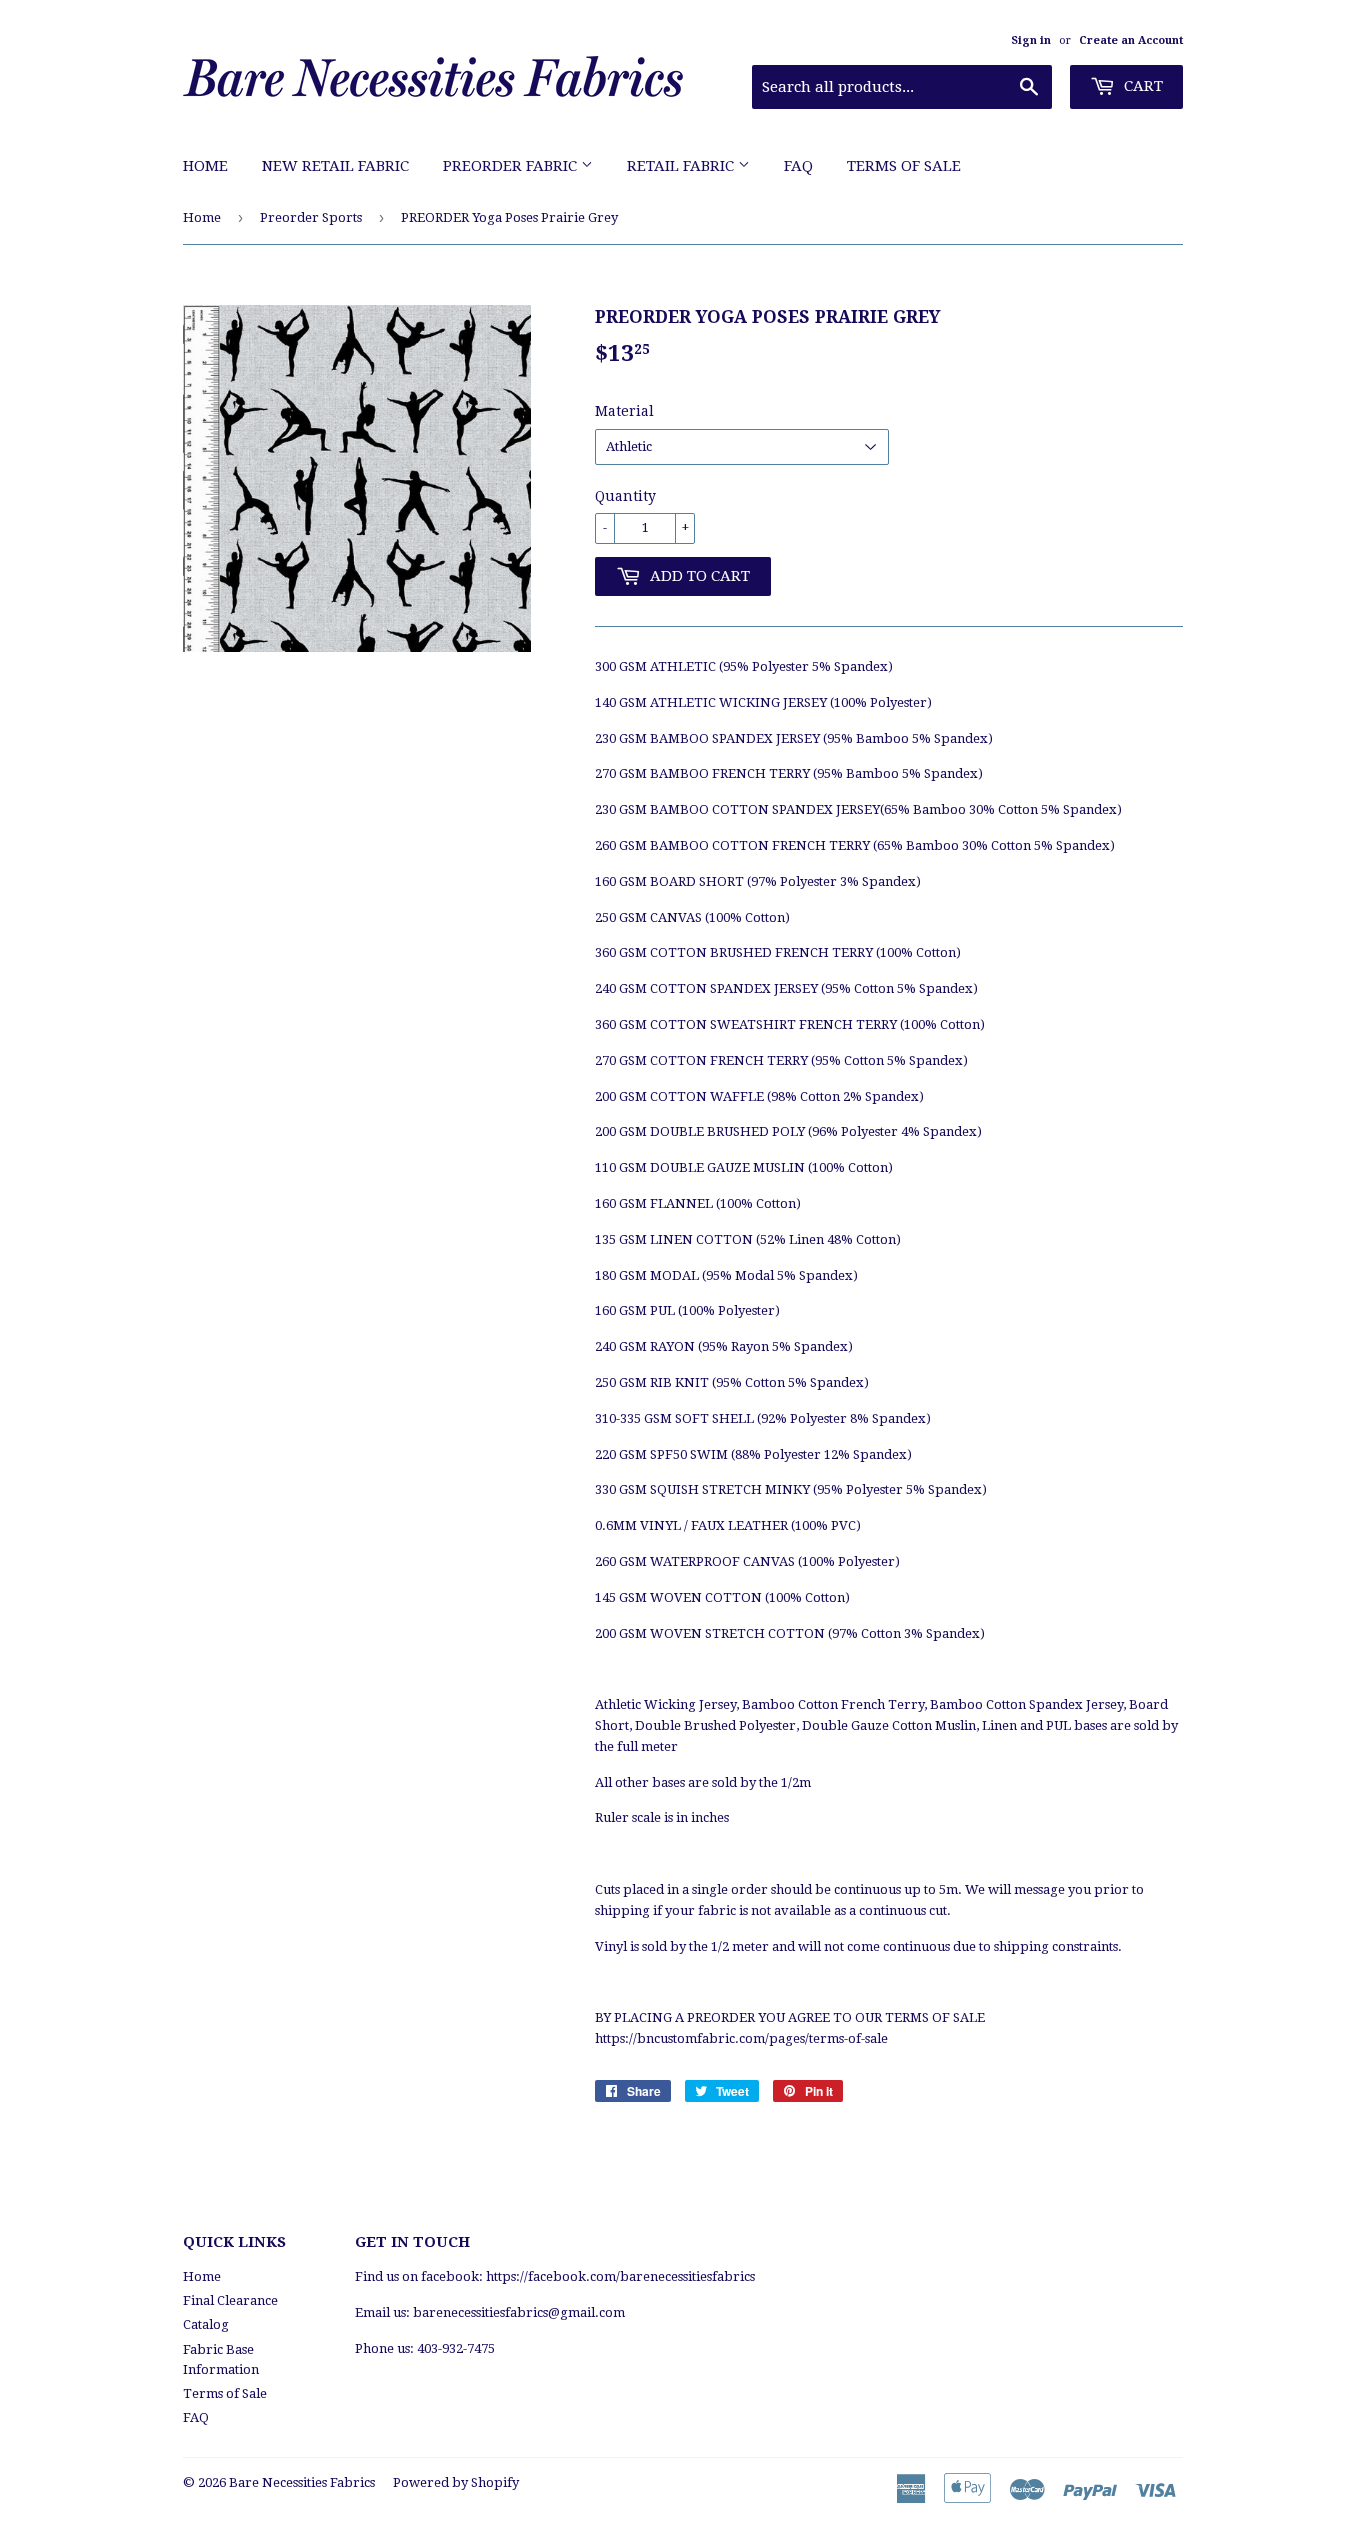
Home (205, 166)
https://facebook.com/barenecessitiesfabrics (620, 2276)
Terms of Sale (904, 166)
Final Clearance (230, 2300)
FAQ (798, 166)
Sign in (1031, 40)
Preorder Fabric (512, 166)
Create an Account (1131, 40)
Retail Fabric (682, 166)
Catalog (206, 2324)
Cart (1141, 86)
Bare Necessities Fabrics (302, 2482)
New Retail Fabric (335, 166)
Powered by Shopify (456, 2482)
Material (624, 411)
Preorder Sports (311, 217)
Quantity (625, 496)
